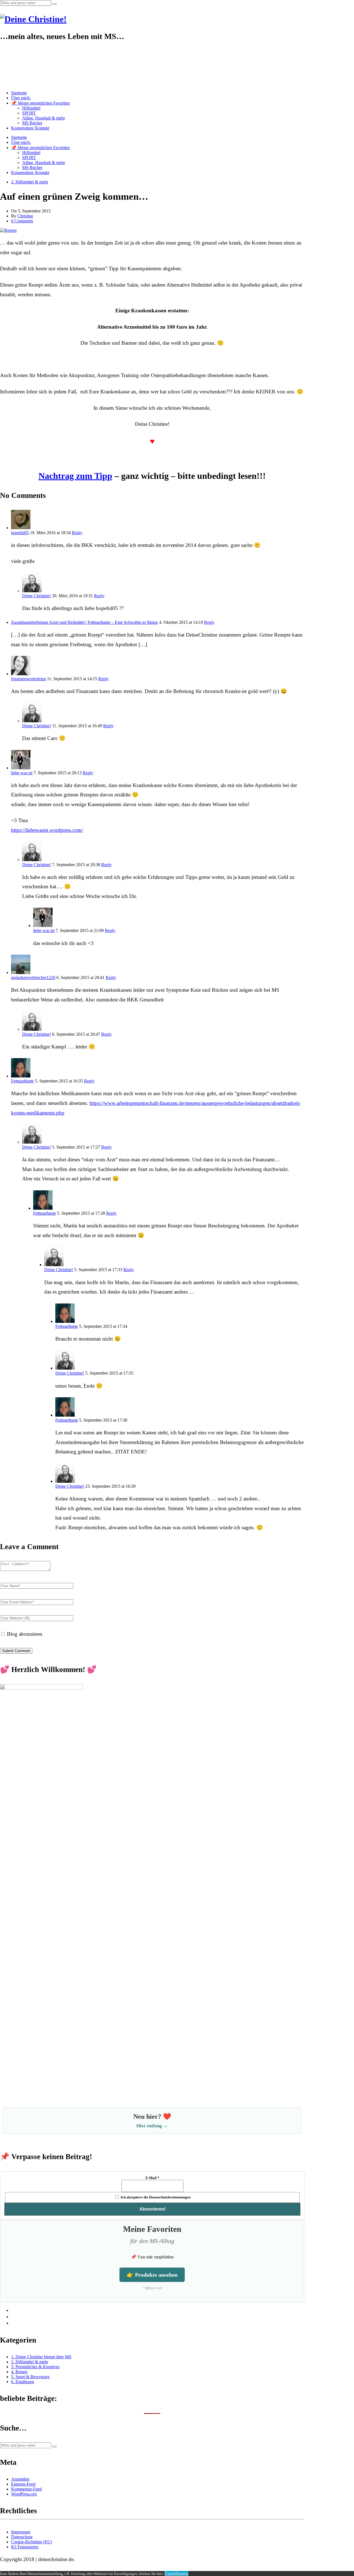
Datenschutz (22, 2537)
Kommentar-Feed (26, 2489)
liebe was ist (22, 773)
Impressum (21, 2532)
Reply (77, 533)
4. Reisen (19, 2372)
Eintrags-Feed (23, 2484)
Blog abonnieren (24, 1634)
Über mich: (21, 98)
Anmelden (20, 2479)
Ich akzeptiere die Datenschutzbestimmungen (155, 2197)
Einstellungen (176, 2573)
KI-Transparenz (25, 2547)
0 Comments (22, 221)
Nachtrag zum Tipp (75, 476)
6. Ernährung (23, 2382)
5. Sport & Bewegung (30, 2377)
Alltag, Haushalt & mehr (44, 118)
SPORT (29, 113)
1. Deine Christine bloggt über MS (41, 2357)
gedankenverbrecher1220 (33, 977)
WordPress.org (24, 2494)
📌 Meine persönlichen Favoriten (40, 103)
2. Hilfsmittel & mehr (30, 182)
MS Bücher (32, 123)
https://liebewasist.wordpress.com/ (47, 830)
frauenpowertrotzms (28, 679)
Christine (25, 216)
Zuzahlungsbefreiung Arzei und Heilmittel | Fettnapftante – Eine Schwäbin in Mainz (84, 622)
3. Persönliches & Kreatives (35, 2367)
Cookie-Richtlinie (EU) (32, 2542)
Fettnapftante (22, 1081)
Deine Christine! (37, 596)
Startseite (19, 93)
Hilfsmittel (31, 108)
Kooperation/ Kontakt (30, 128)
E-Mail (152, 2178)
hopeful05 (20, 533)
